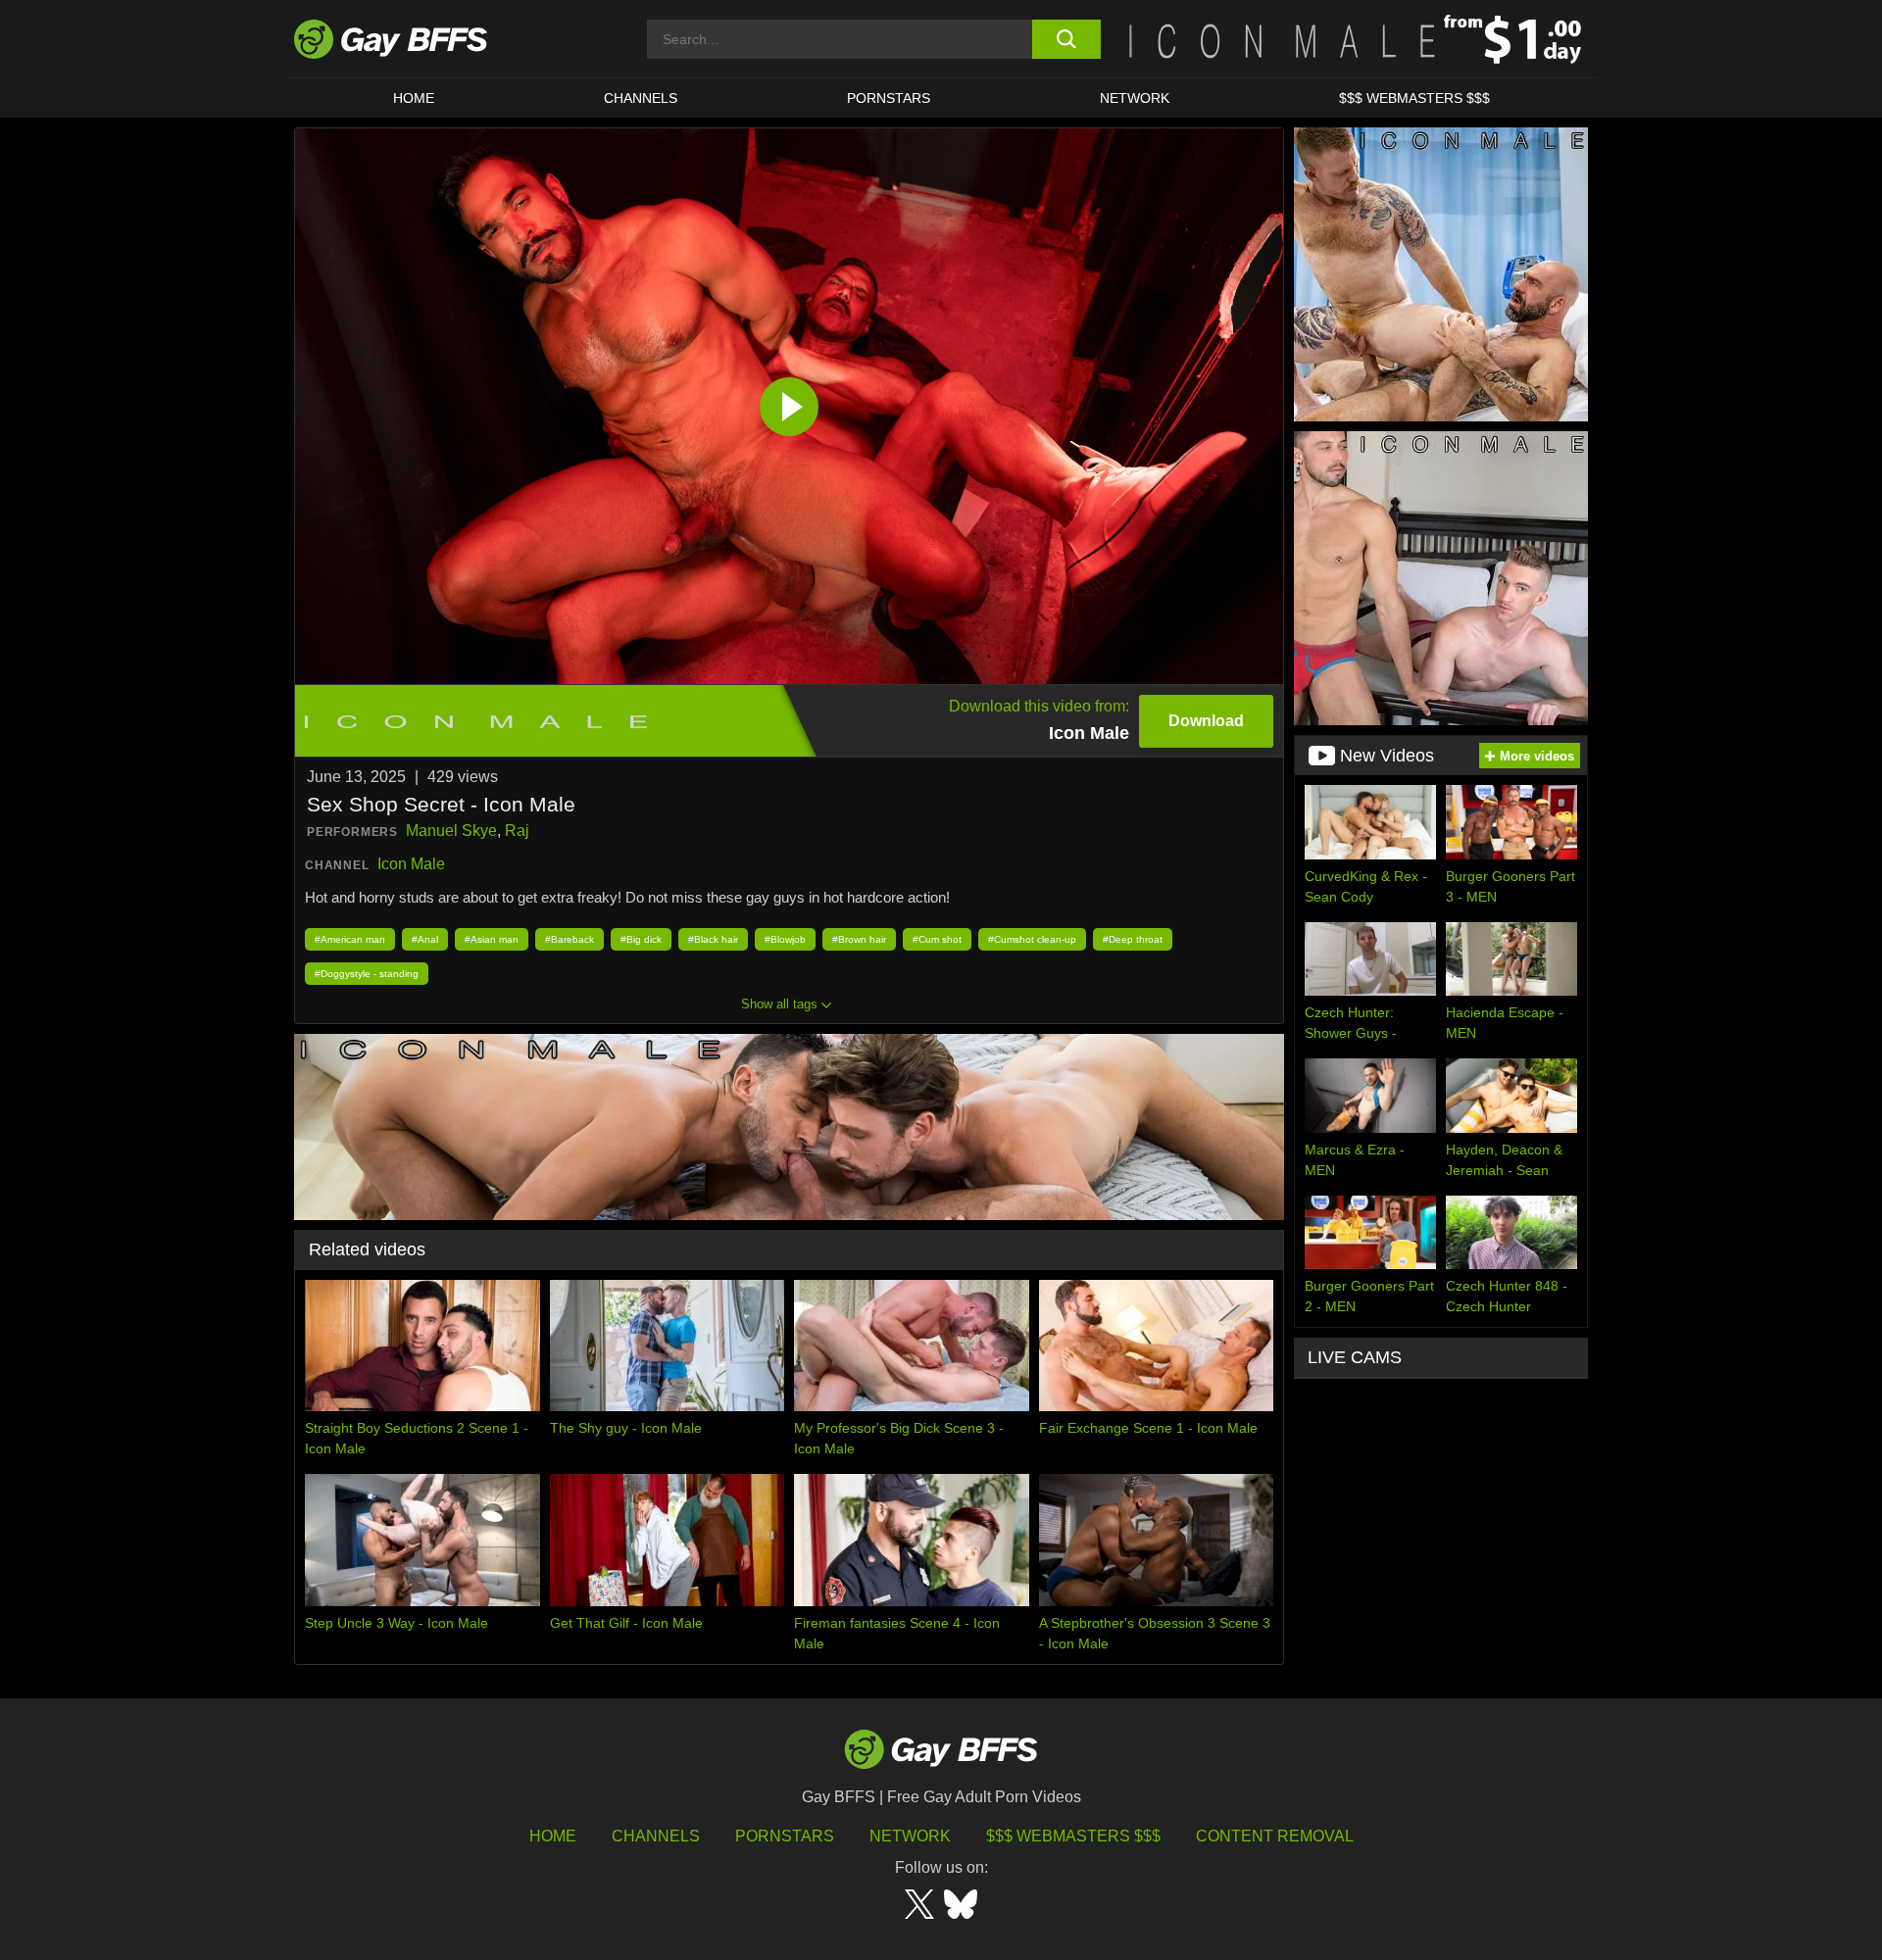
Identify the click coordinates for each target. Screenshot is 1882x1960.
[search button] (1066, 39)
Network (1135, 98)
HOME (414, 98)
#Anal (425, 939)
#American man (350, 939)
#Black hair (713, 939)
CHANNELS (641, 98)
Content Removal (1275, 1836)
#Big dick (641, 939)
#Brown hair (859, 939)
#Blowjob (785, 939)
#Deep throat (1133, 939)
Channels (656, 1836)
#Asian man (492, 939)
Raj (517, 831)
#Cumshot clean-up (1032, 939)
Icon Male (411, 864)
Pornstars (785, 1836)
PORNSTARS (889, 98)
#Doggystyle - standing (367, 974)
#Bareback (570, 939)
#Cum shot (937, 939)
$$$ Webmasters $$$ (1414, 98)
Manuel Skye (451, 831)
